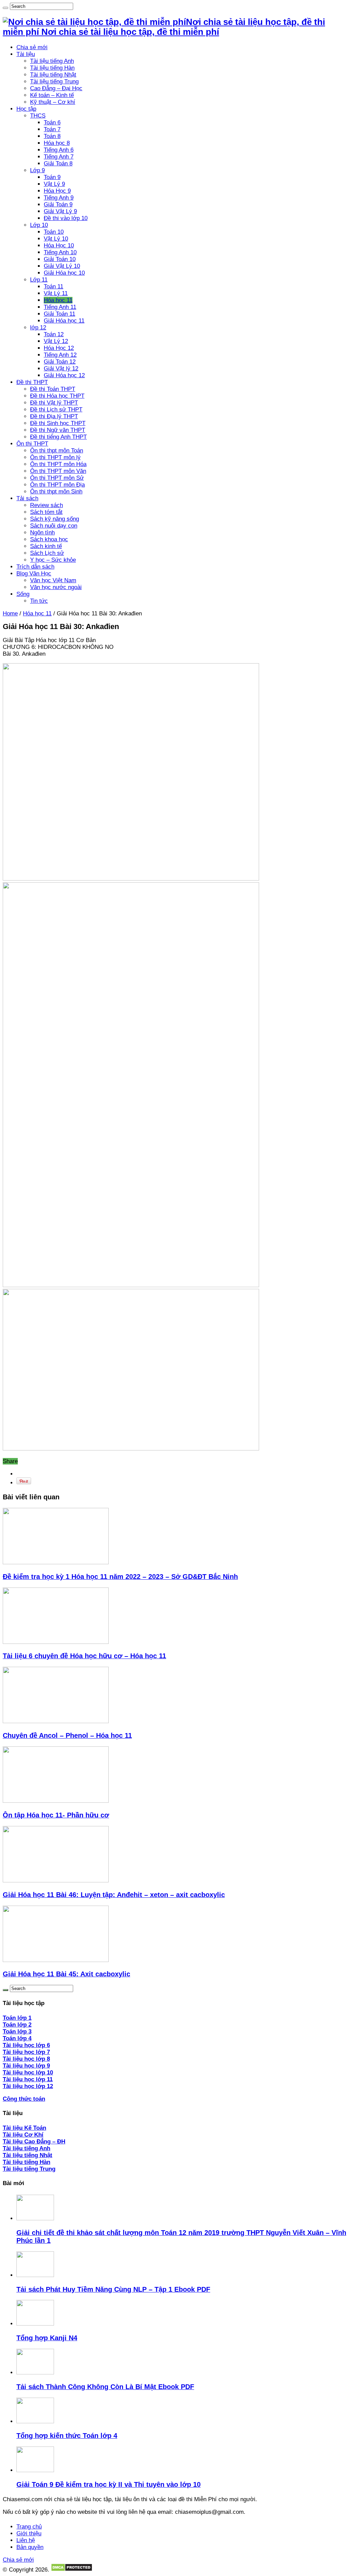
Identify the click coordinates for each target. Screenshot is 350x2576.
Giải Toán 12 (60, 362)
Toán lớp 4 (17, 2038)
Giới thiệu (29, 2533)
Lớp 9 (37, 170)
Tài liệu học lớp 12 (28, 2086)
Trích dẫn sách (35, 567)
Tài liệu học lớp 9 (26, 2066)
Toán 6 (52, 122)
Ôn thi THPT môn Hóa (58, 464)
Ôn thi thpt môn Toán (57, 451)
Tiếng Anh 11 (60, 307)
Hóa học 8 (57, 143)
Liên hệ (26, 2540)
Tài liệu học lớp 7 (26, 2052)
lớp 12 (38, 328)
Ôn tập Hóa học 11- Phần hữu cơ (56, 1815)
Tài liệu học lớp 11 (28, 2079)
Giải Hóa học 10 (64, 273)
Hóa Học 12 (59, 348)
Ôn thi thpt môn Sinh (56, 492)
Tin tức (39, 601)
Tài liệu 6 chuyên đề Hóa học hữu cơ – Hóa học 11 (84, 1656)
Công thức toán (24, 2099)
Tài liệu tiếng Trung (54, 81)
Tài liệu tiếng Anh (52, 61)
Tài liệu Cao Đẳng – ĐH (34, 2142)
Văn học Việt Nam (53, 580)
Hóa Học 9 (57, 191)
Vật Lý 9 (54, 184)
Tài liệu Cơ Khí (23, 2135)
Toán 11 (53, 287)
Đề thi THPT (32, 382)
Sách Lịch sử (47, 553)
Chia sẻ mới (32, 47)
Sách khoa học (49, 539)
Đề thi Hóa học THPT (57, 396)
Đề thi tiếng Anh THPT (58, 437)
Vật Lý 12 (56, 341)
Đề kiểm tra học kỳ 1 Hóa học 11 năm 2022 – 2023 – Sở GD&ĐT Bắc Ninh (120, 1577)
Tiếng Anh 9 (59, 198)
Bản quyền (30, 2547)
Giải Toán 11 (59, 314)
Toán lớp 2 (17, 2025)
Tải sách (27, 498)
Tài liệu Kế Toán (24, 2128)
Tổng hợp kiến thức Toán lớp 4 (67, 2436)
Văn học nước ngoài (56, 587)
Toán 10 (54, 232)
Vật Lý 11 (56, 293)
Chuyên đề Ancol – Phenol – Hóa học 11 (67, 1735)
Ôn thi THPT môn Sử (57, 478)
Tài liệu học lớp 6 (26, 2045)
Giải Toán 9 (58, 205)
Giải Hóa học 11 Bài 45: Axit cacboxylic (66, 1974)
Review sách (46, 505)
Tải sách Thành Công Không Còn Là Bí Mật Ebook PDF (105, 2387)
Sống (23, 594)
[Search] (5, 8)
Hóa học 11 (58, 300)
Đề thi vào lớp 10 (66, 218)
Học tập (26, 109)
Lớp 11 (39, 280)
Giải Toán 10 (60, 259)
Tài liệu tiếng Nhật (53, 75)
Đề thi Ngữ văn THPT (58, 430)
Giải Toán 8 (58, 163)
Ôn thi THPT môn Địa (57, 485)
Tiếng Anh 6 (59, 150)
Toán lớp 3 (17, 2032)
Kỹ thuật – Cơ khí (53, 102)
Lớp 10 (39, 225)
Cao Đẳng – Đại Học (56, 88)
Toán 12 (54, 334)
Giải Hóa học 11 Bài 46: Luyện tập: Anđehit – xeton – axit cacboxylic (114, 1895)
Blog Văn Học (34, 574)
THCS (38, 116)
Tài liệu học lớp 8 (26, 2059)
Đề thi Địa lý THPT (54, 416)
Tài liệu (26, 54)
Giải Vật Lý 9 (60, 211)
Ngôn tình (42, 533)
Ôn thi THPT (32, 444)
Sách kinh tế (46, 546)
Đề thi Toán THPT (53, 389)
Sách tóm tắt (46, 512)
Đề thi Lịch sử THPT (56, 410)
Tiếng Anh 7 (59, 157)
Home (10, 614)
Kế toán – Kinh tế (52, 95)
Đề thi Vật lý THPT (54, 403)
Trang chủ (29, 2527)
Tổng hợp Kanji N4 (47, 2338)
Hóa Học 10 (59, 246)
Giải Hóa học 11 (64, 321)
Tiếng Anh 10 (60, 252)
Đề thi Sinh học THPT (58, 423)
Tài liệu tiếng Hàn (52, 68)
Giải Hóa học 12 (64, 375)
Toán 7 (52, 129)
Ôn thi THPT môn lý (55, 457)
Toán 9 (52, 177)
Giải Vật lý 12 (61, 369)
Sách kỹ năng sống (55, 519)
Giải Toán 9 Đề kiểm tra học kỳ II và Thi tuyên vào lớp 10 (109, 2484)
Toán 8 (52, 136)
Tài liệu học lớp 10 (28, 2073)
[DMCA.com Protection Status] (72, 2570)
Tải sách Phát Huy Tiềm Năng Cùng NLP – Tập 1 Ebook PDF (113, 2289)
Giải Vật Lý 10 (62, 266)
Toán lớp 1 (17, 2018)
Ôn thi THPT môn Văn (58, 471)
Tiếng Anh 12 (60, 355)
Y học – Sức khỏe (53, 560)
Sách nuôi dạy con (54, 526)
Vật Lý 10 (56, 239)
